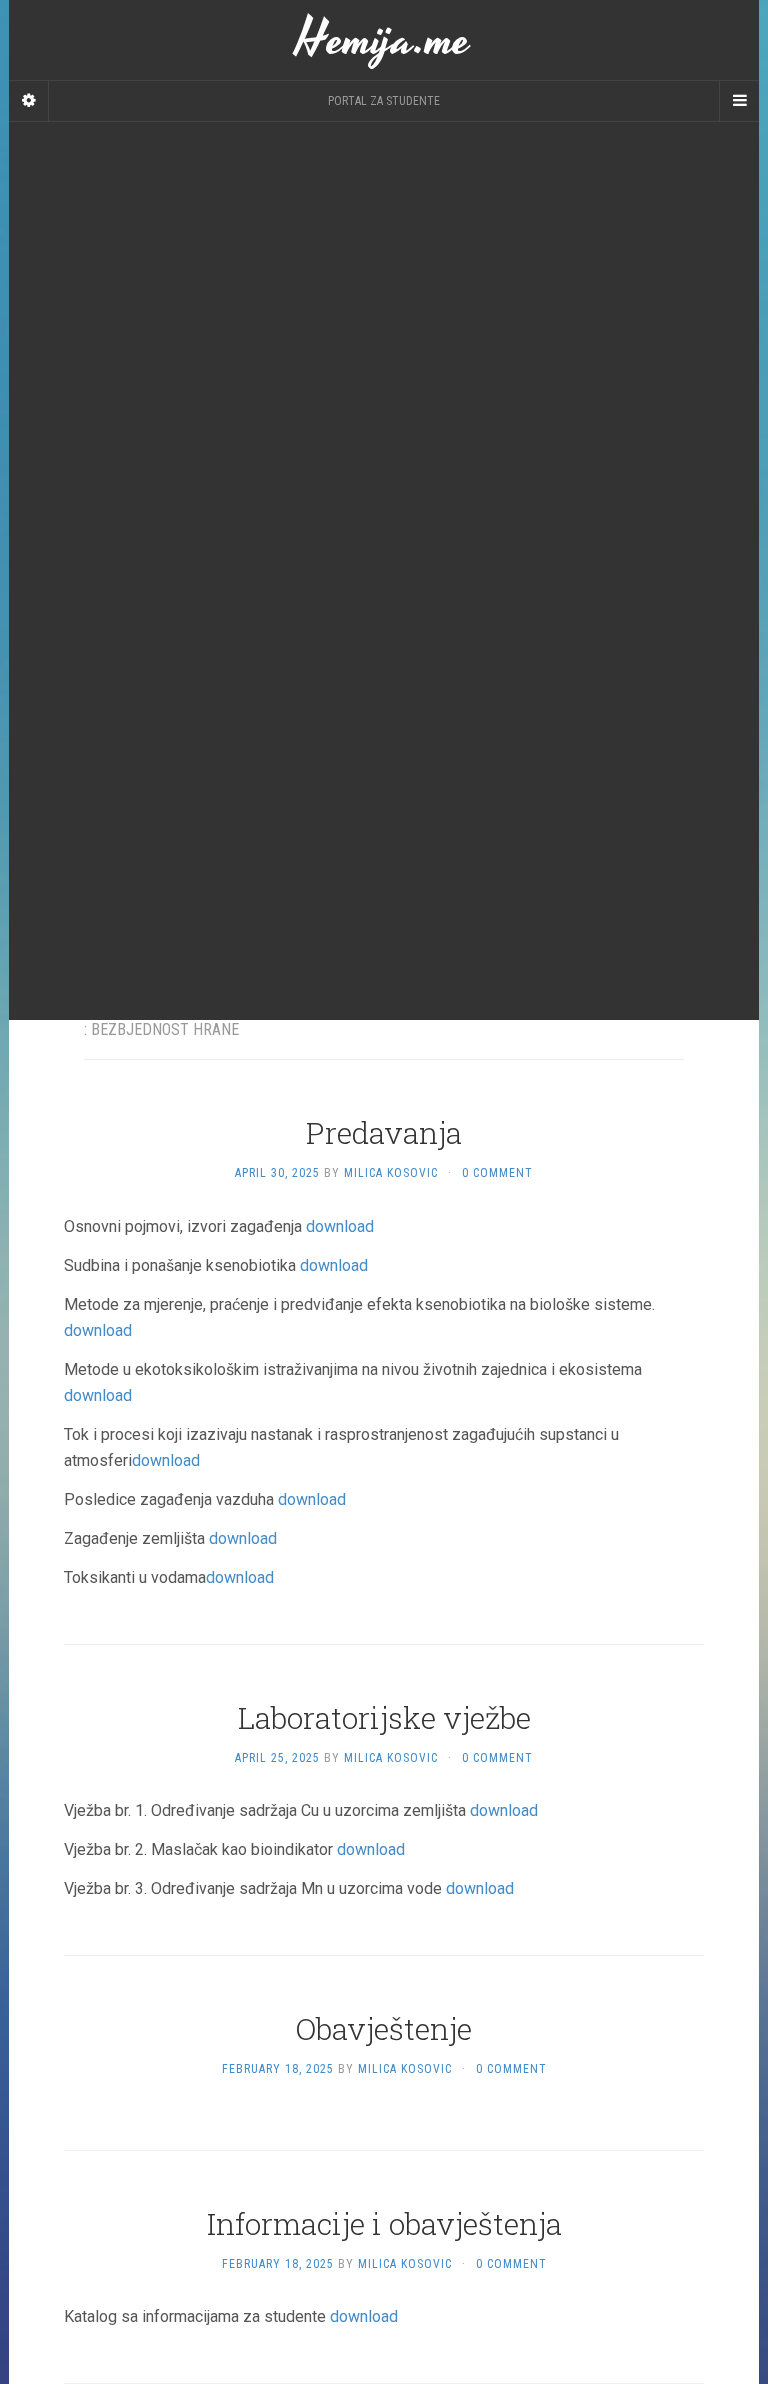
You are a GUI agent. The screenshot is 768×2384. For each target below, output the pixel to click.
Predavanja (384, 1132)
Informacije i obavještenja (384, 2223)
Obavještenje (384, 2028)
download (340, 1226)
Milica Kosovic (391, 1173)
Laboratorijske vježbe (384, 1717)
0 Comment (497, 1173)
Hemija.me (384, 40)
